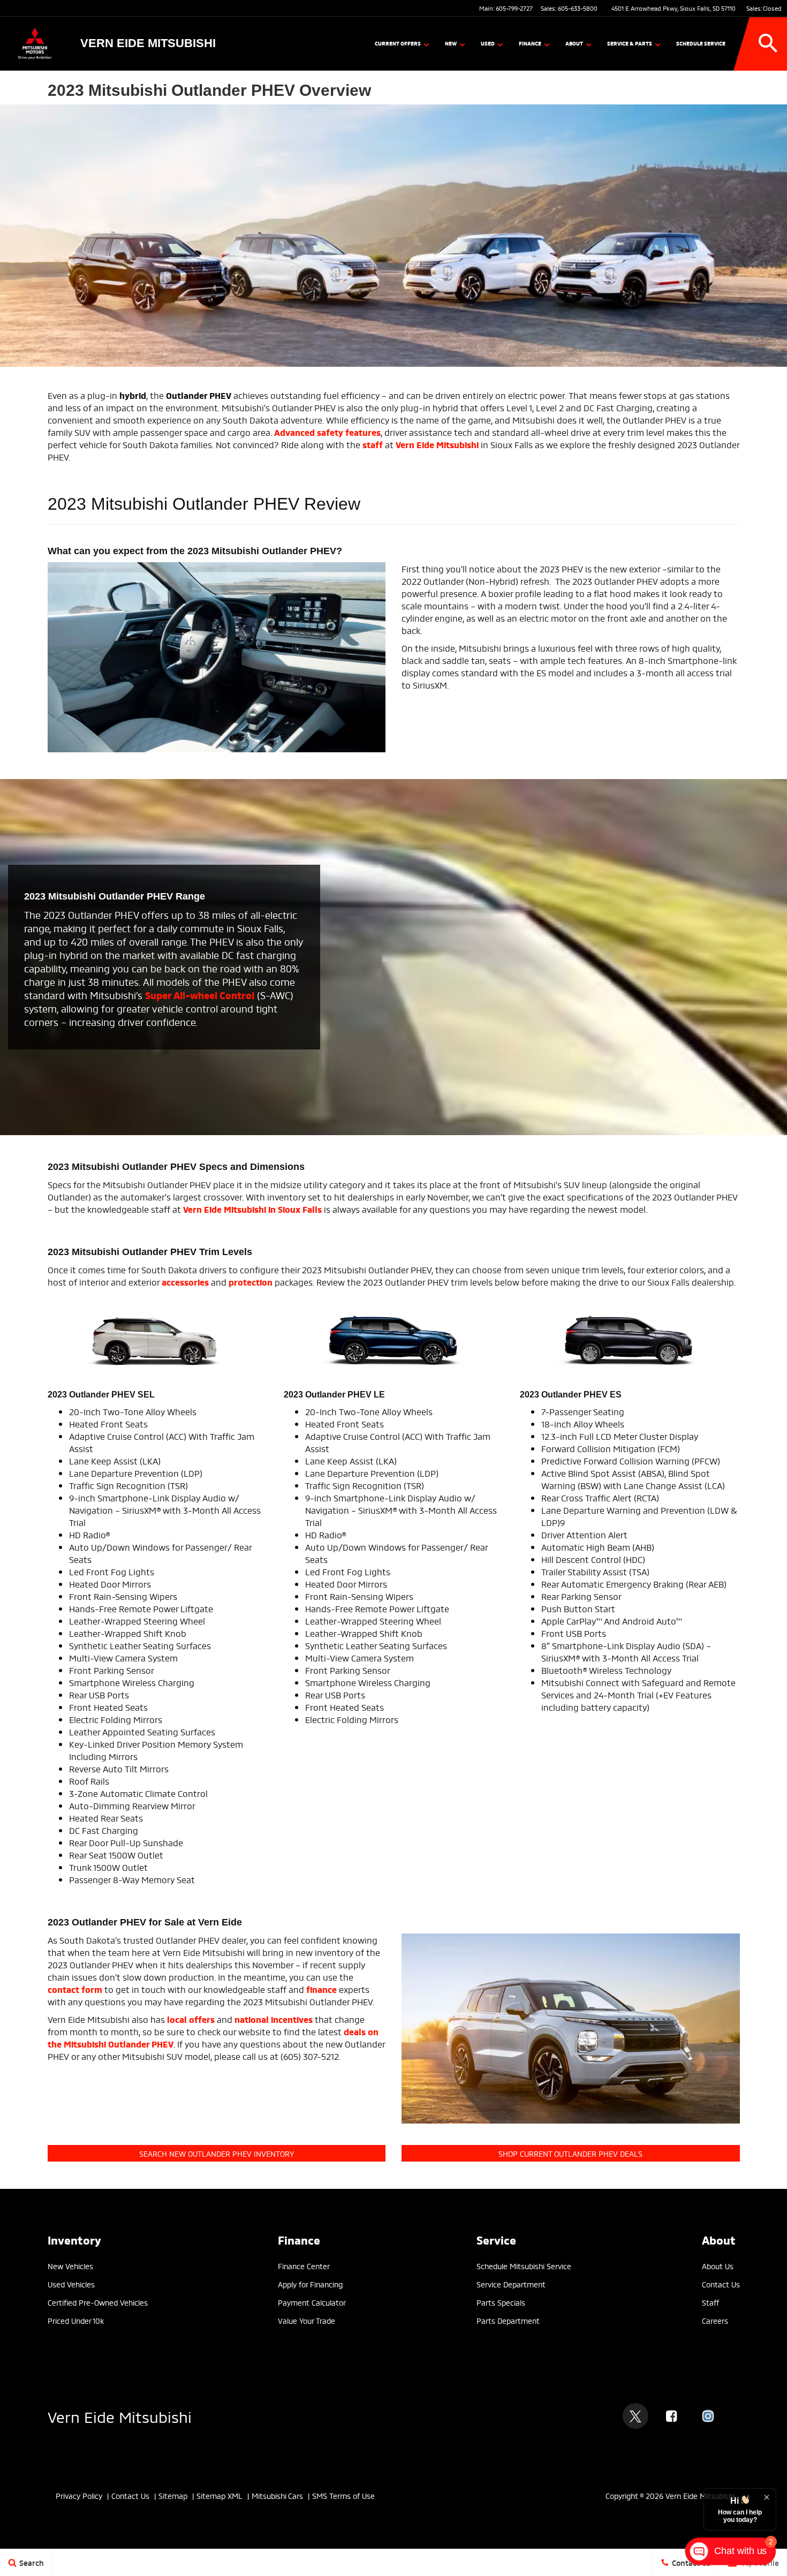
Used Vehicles (71, 2284)
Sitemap (173, 2495)
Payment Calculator (312, 2302)
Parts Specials (501, 2302)
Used (488, 43)
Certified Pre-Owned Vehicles (98, 2302)
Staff (710, 2302)
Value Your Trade (307, 2320)
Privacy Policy (79, 2495)
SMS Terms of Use (343, 2495)
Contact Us (721, 2284)
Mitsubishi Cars (277, 2495)
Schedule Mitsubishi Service (524, 2266)
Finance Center (304, 2266)
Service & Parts (630, 43)
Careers (715, 2320)
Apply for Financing (310, 2284)
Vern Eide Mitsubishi (120, 2416)
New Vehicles (70, 2266)
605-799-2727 (514, 8)
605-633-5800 (578, 8)
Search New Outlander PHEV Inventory (217, 2153)
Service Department (511, 2284)
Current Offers (398, 43)
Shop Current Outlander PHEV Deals (570, 2153)
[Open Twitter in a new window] (635, 2416)
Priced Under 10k (76, 2320)
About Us (718, 2266)
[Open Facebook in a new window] (672, 2416)
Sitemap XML (220, 2495)
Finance (530, 43)
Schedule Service (701, 43)
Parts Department (508, 2320)
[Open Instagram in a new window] (708, 2416)
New (451, 43)
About (574, 43)
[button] (768, 43)
